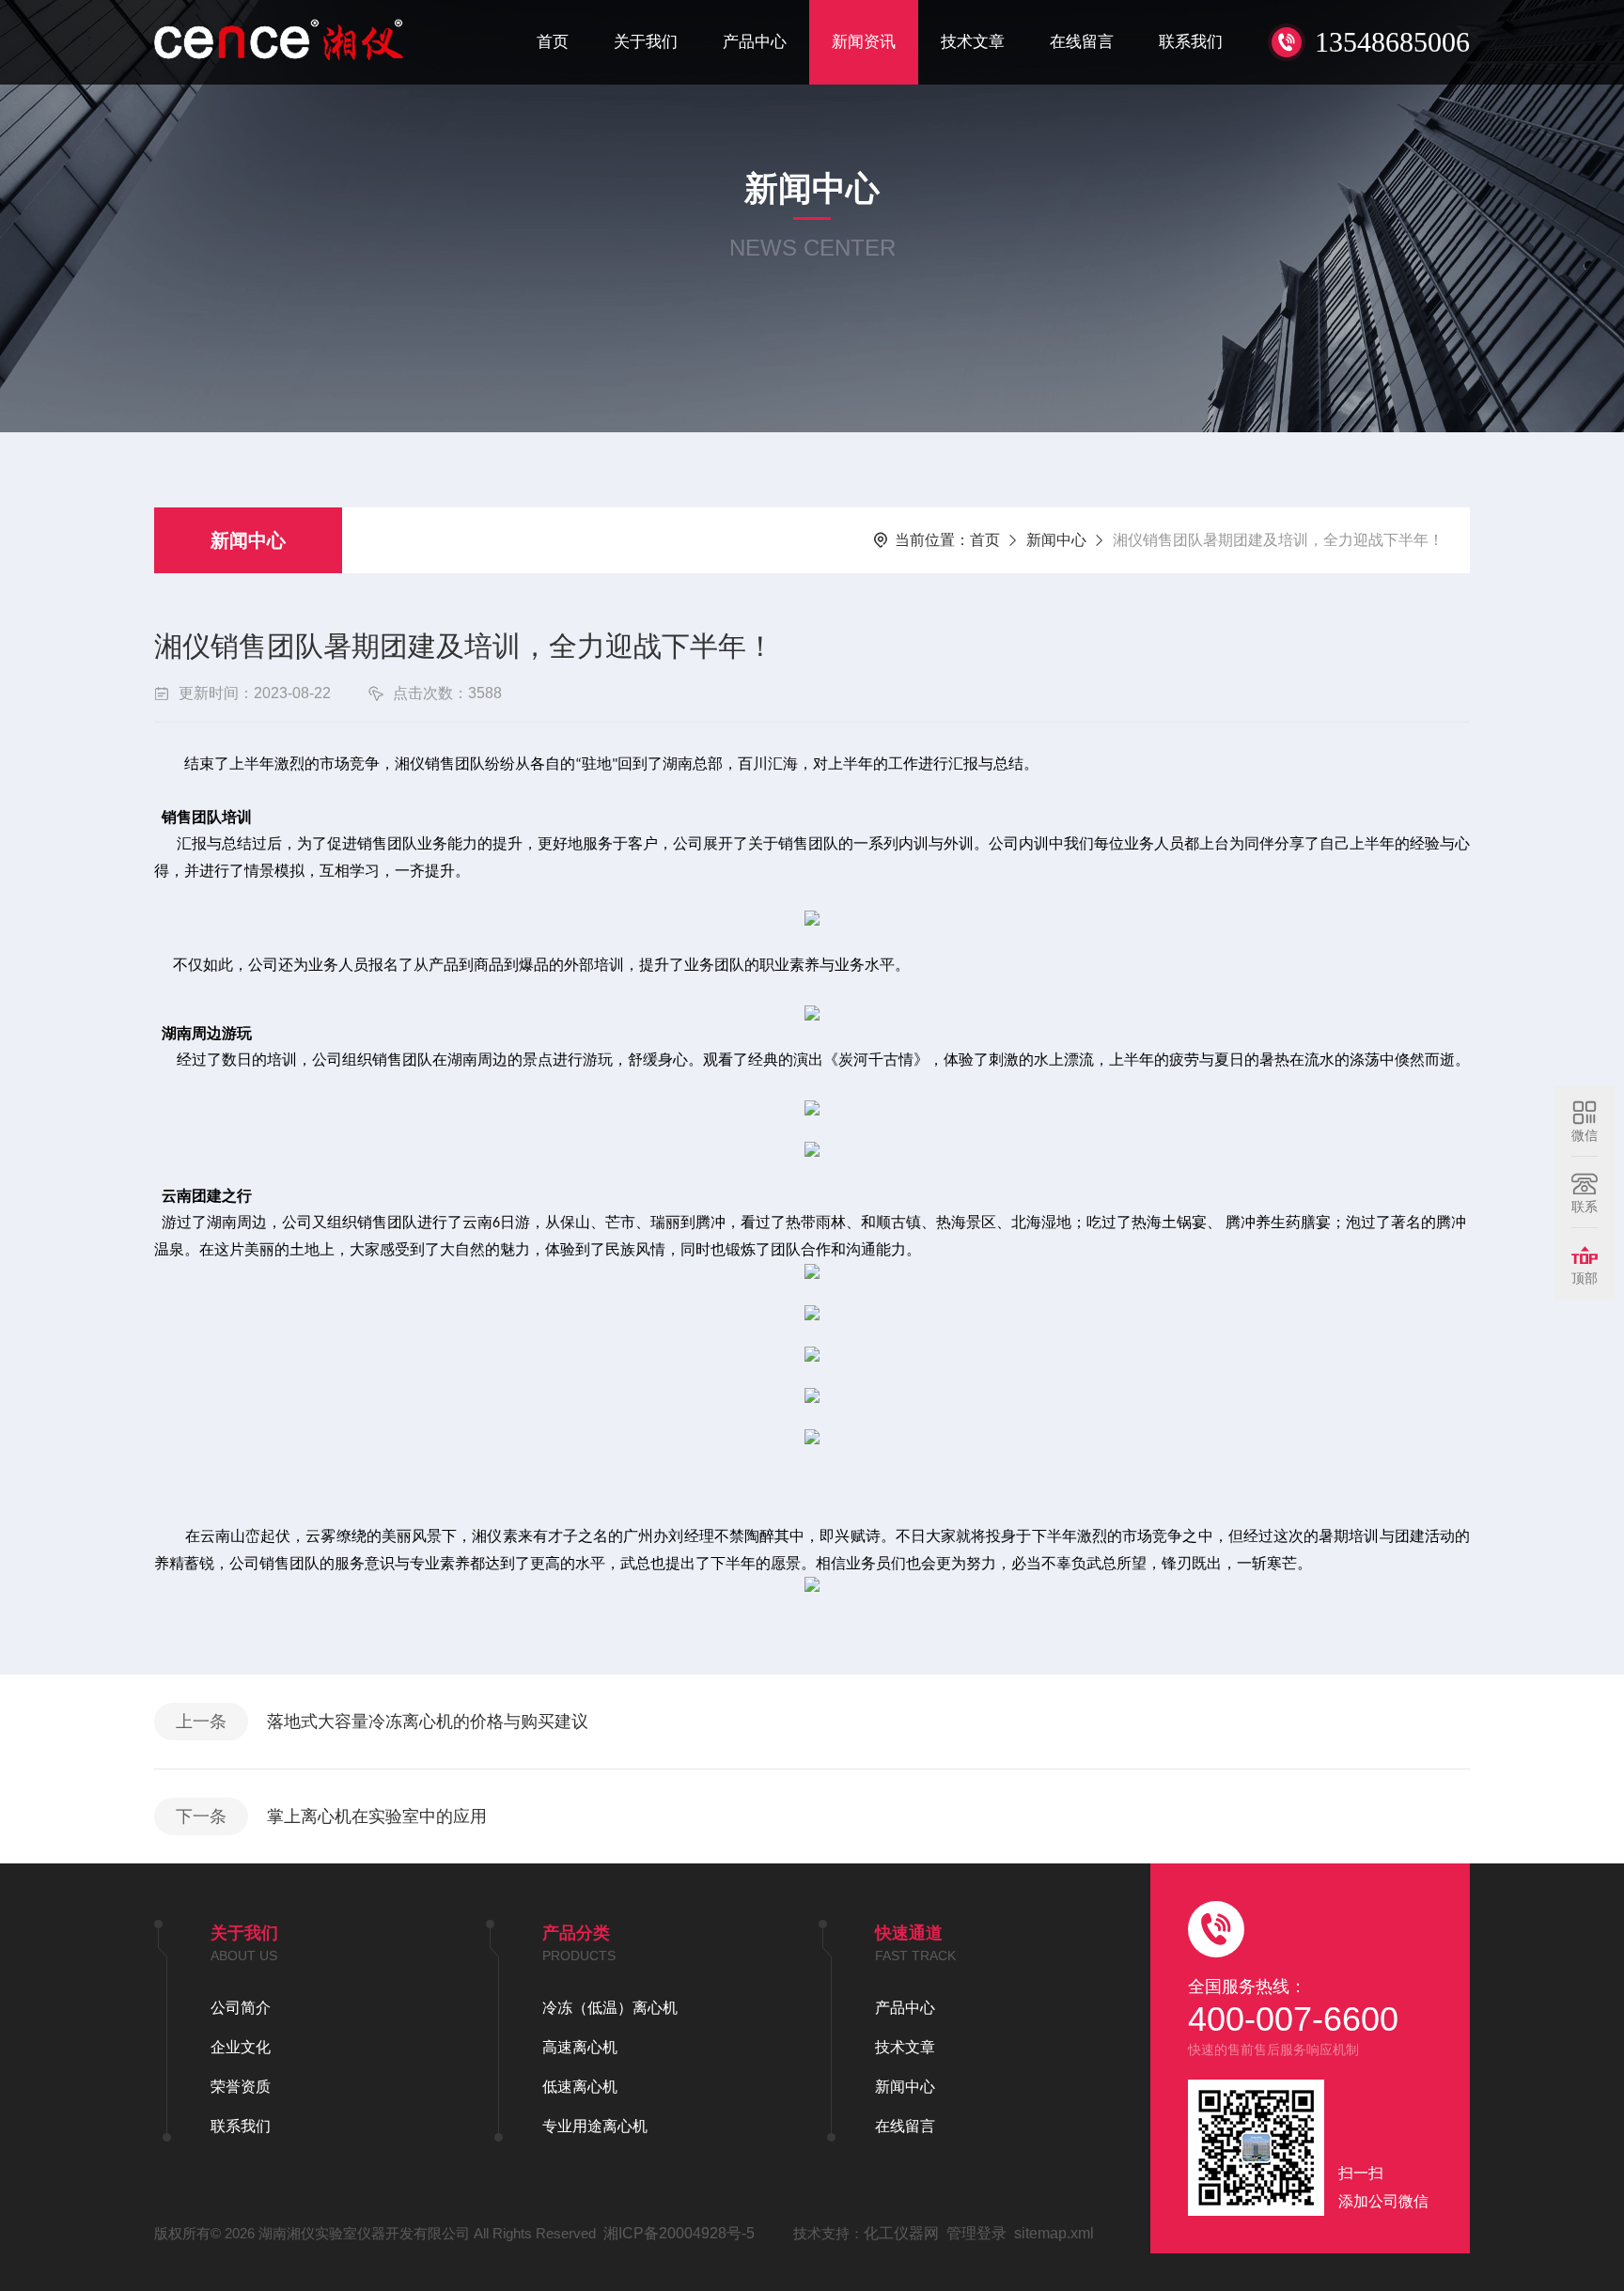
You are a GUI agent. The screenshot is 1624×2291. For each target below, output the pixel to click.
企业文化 (241, 2047)
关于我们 (646, 42)
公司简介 (241, 2008)
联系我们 (1191, 42)
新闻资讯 (864, 42)
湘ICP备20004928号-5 (679, 2233)
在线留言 (1082, 42)
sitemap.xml (1054, 2233)
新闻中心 (248, 540)
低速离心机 (580, 2087)
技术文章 (973, 42)
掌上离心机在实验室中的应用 (377, 1816)
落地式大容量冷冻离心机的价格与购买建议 (428, 1722)
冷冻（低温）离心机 (610, 2008)
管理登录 (976, 2233)
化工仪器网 (901, 2233)
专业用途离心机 (595, 2126)
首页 (553, 42)
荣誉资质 (241, 2087)
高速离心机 (580, 2047)
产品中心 (755, 42)
